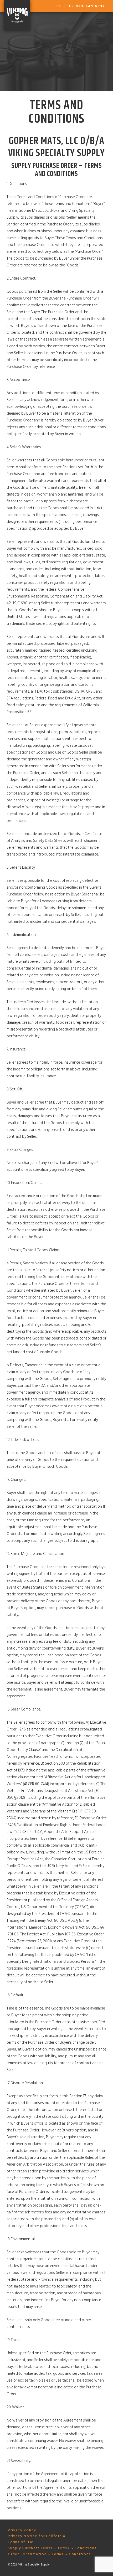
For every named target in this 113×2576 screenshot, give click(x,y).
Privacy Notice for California (37, 2536)
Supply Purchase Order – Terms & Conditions (52, 2548)
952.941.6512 (90, 6)
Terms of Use (21, 2542)
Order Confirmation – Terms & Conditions (49, 2554)
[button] (101, 21)
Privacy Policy (22, 2530)
